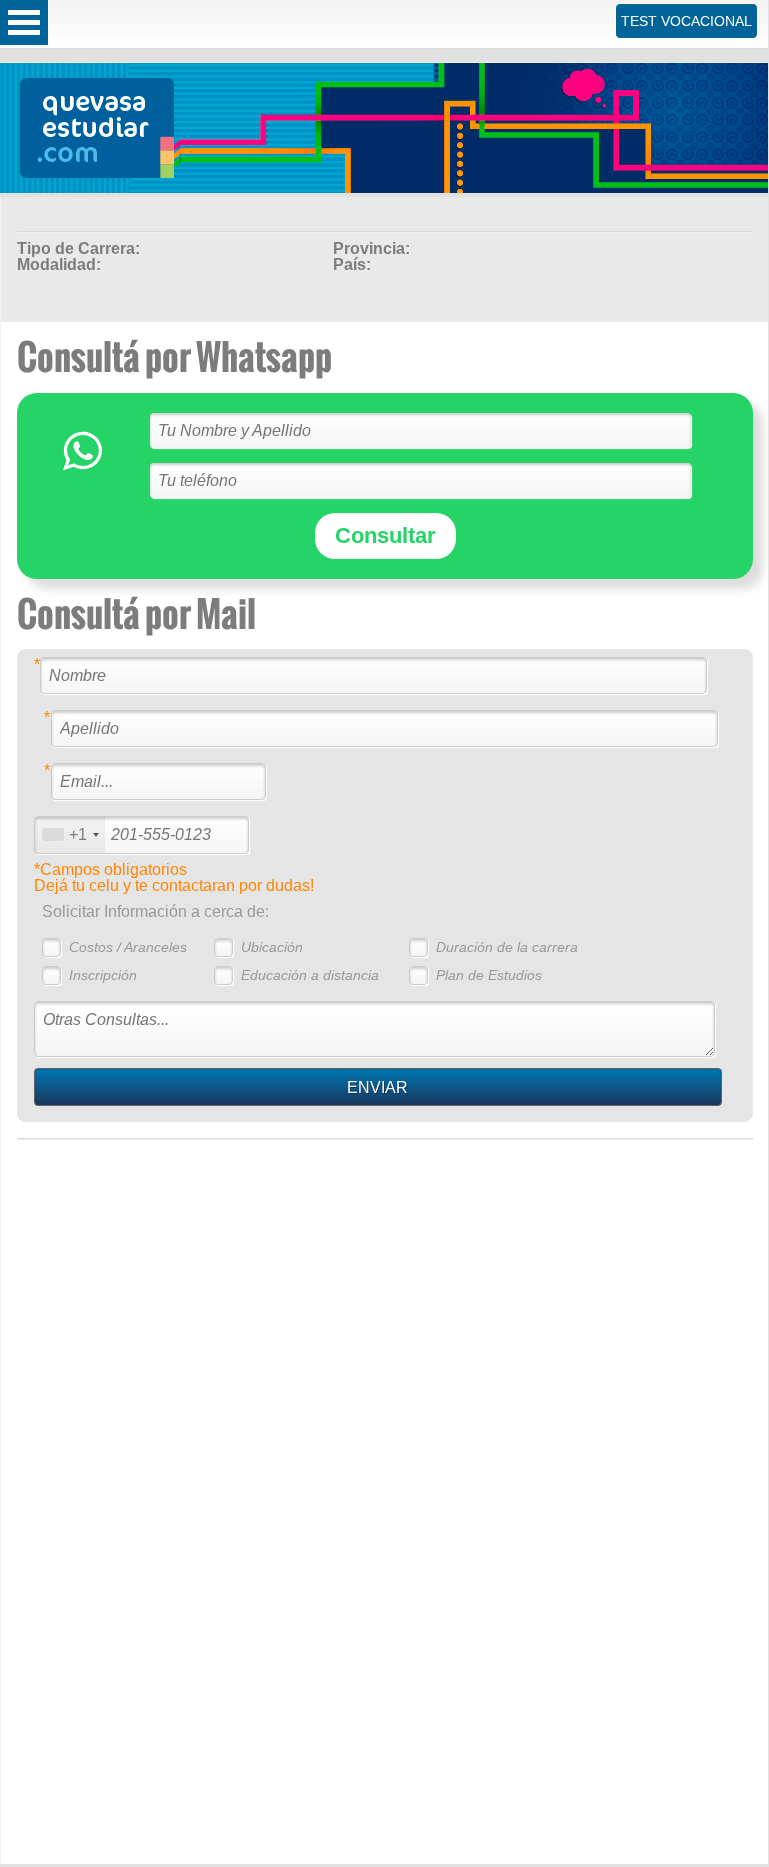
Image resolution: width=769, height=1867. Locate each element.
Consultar (385, 535)
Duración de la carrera (507, 947)
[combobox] (70, 834)
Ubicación (272, 947)
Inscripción (103, 975)
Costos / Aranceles (128, 947)
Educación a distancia (310, 975)
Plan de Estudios (489, 975)
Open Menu (24, 22)
